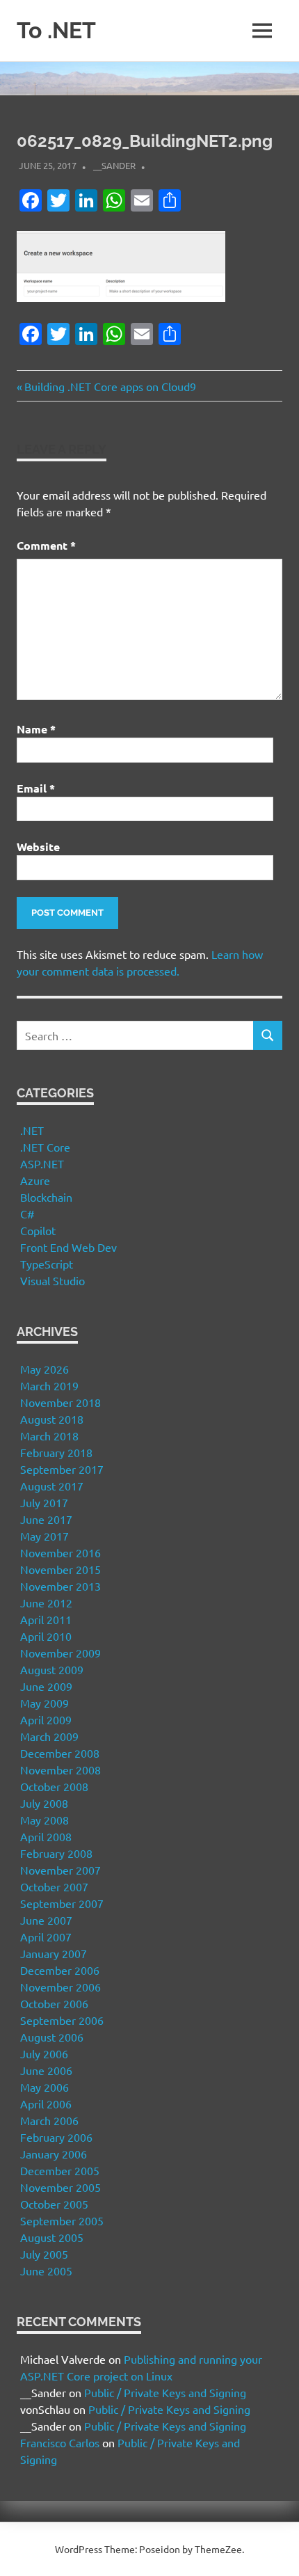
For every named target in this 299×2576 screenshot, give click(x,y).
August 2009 (52, 1669)
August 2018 (52, 1419)
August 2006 (52, 2037)
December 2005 (60, 2170)
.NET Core (45, 1147)
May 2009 (45, 1703)
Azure (35, 1180)
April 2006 (46, 2104)
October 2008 (54, 1786)
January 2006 (54, 2154)
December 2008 (60, 1753)
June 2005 (46, 2271)
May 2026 (45, 1369)
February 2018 (56, 1452)
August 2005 (52, 2237)
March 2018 (49, 1436)
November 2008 (60, 1770)
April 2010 (46, 1636)
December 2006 (60, 1970)
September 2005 (62, 2220)
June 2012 (46, 1603)
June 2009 (46, 1686)
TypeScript (47, 1264)
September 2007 (62, 1903)
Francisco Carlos (60, 2442)
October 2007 (54, 1886)
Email (36, 788)
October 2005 (54, 2204)
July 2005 (44, 2254)
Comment (46, 545)
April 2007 (46, 1937)
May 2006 (45, 2087)
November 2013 (60, 1586)
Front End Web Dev (68, 1247)
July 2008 (44, 1803)
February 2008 (56, 1853)
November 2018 (60, 1402)
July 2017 (44, 1502)
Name (36, 729)
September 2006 (62, 2020)
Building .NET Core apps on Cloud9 (110, 386)
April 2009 (46, 1719)
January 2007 (54, 1953)
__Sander (114, 165)
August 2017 (52, 1486)
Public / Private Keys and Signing (165, 2392)
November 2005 (60, 2187)
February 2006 (56, 2137)
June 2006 (46, 2070)
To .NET (56, 30)
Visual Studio (52, 1280)
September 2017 (62, 1469)
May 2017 (45, 1536)
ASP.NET (42, 1163)
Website (38, 846)
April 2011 (46, 1619)
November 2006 (60, 1987)
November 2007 (60, 1870)
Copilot (38, 1230)
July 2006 (44, 2053)
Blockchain (46, 1197)
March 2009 (49, 1736)
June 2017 (46, 1519)
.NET (32, 1130)
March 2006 (49, 2120)
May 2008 (45, 1820)
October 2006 (54, 2003)
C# (27, 1214)
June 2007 (46, 1920)
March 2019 (49, 1385)
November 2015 (60, 1569)
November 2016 (60, 1552)
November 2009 (60, 1653)
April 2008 (46, 1836)
